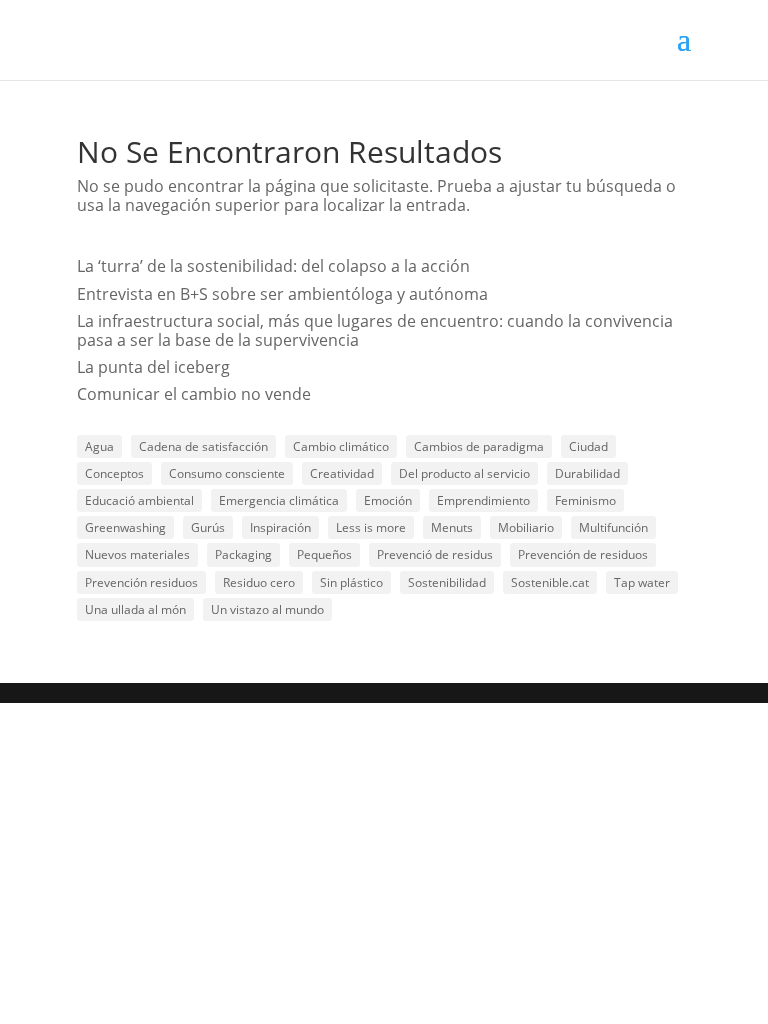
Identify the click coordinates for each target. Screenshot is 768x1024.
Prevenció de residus (435, 554)
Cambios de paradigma (479, 446)
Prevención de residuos (583, 554)
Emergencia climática (279, 500)
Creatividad (342, 473)
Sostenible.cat (550, 582)
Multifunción (613, 527)
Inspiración (280, 527)
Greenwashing (125, 527)
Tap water (642, 582)
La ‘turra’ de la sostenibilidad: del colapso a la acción (273, 266)
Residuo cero (259, 582)
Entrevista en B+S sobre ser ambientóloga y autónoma (282, 294)
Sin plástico (351, 582)
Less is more (371, 527)
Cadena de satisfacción (203, 446)
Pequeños (324, 554)
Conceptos (114, 473)
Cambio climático (341, 446)
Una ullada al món (135, 609)
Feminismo (585, 500)
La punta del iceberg (153, 367)
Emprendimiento (483, 500)
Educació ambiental (139, 500)
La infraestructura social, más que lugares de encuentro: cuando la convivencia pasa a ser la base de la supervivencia (375, 330)
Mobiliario (526, 527)
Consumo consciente (227, 473)
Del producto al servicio (464, 473)
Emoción (388, 500)
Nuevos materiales (137, 554)
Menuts (452, 527)
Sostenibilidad (447, 582)
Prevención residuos (141, 582)
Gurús (208, 527)
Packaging (243, 554)
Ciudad (588, 446)
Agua (99, 446)
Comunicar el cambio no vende (194, 394)
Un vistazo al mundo (267, 609)
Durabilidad (587, 473)
